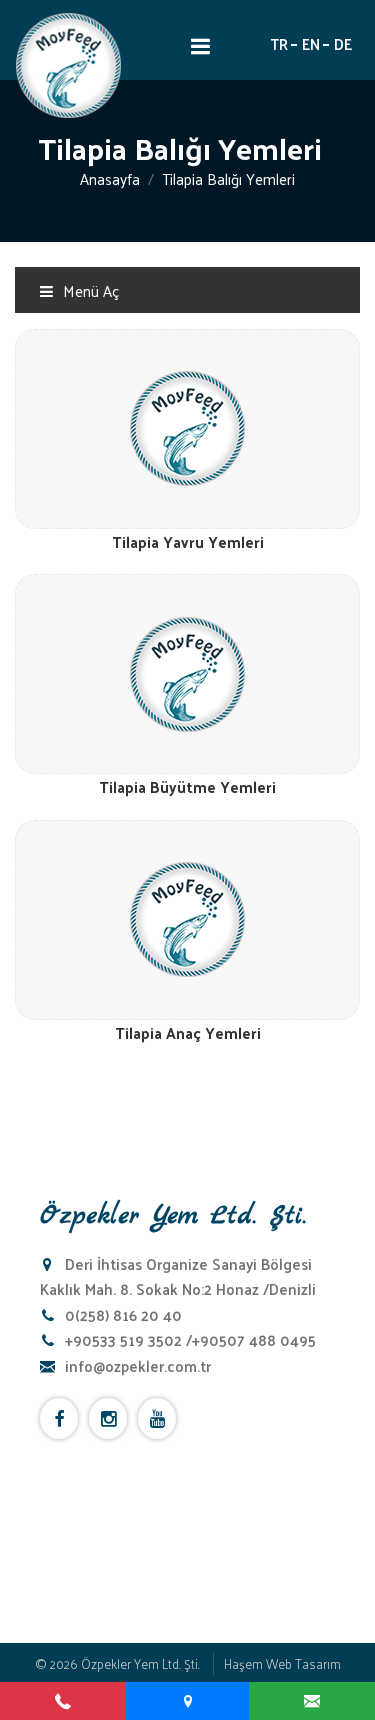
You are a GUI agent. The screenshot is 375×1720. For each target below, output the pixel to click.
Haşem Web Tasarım (282, 1663)
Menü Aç (89, 290)
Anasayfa (110, 178)
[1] (200, 45)
